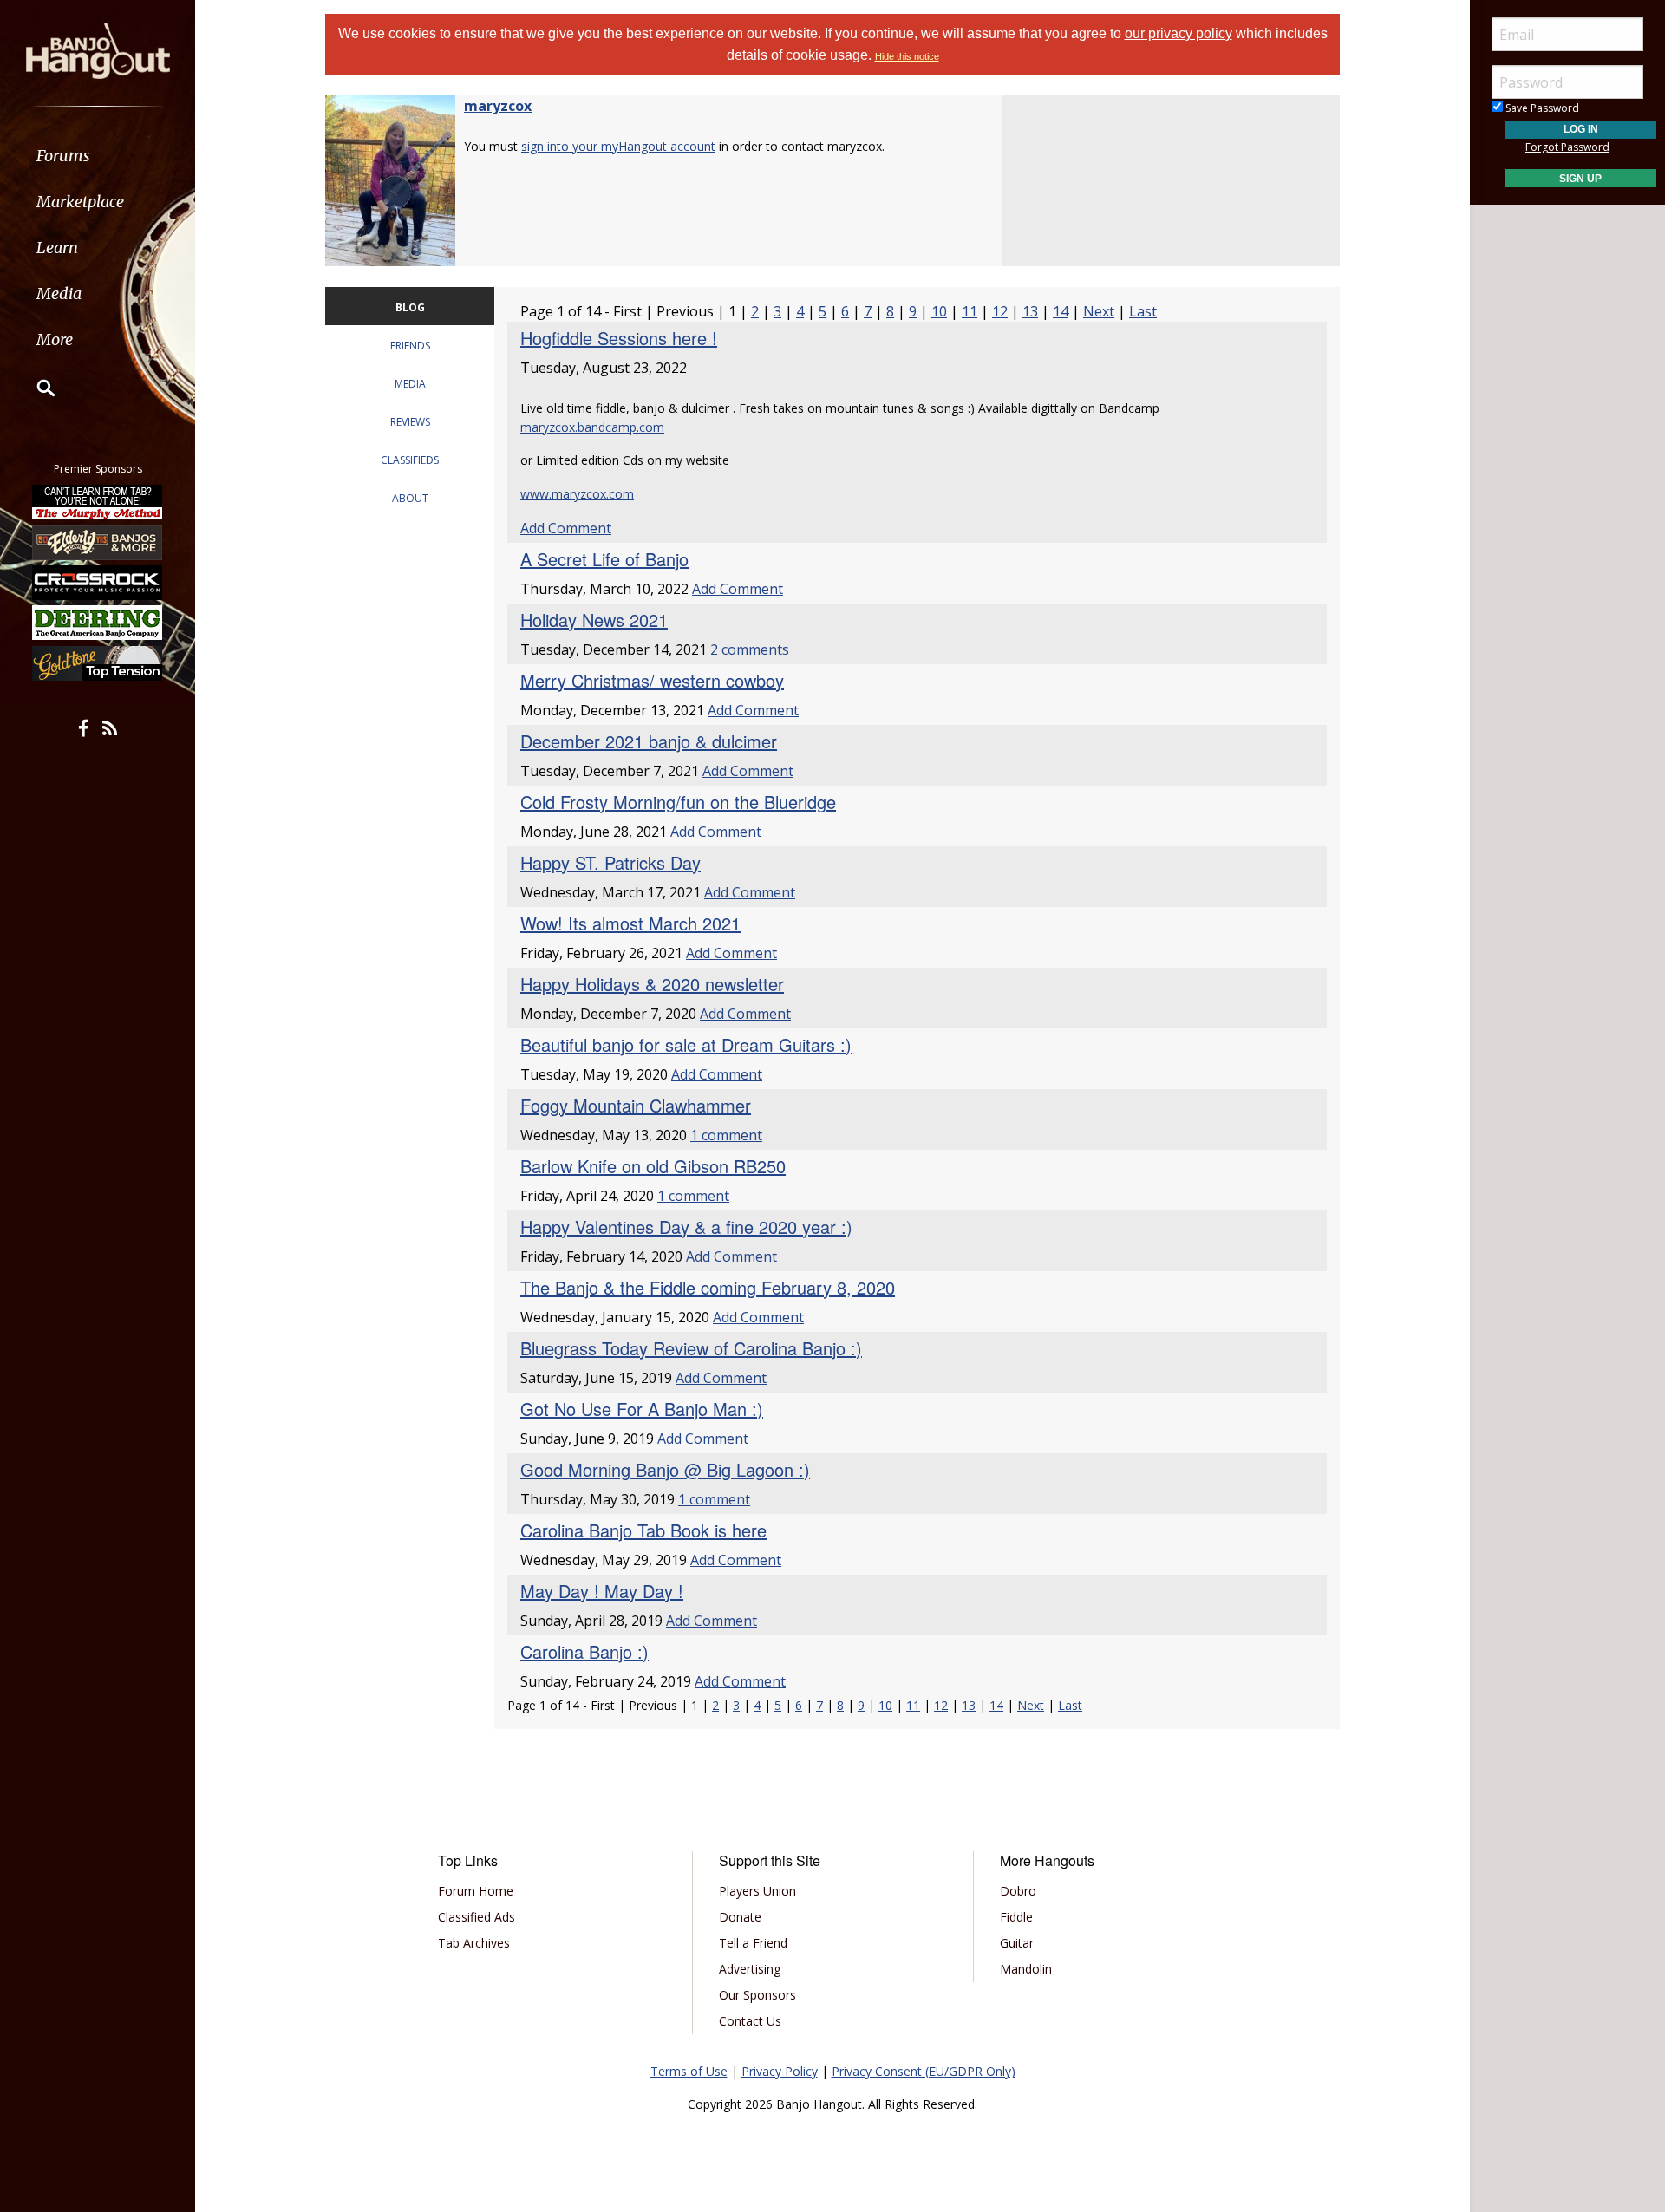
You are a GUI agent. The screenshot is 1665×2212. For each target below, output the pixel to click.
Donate (740, 1917)
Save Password (1541, 108)
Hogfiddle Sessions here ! (619, 338)
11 (970, 311)
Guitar (1017, 1943)
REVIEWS (410, 422)
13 (1030, 311)
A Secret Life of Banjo (604, 559)
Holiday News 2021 (594, 620)
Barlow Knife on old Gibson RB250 (653, 1166)
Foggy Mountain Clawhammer (636, 1105)
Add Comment (566, 528)
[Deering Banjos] (98, 623)
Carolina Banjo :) (584, 1651)
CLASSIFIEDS (410, 460)
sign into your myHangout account (618, 146)
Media (59, 294)
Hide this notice (907, 56)
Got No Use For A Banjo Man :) (642, 1409)
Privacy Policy (780, 2071)
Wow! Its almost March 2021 (630, 923)
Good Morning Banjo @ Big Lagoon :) (665, 1469)
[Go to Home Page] (98, 49)
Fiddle (1016, 1917)
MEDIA (410, 384)
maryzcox (498, 106)
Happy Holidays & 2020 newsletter (652, 984)
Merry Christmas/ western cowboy (652, 680)
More (55, 339)
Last (1143, 311)
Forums (63, 156)
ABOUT (410, 498)
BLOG (410, 307)
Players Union (757, 1891)
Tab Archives (474, 1943)
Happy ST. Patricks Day (610, 862)
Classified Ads (477, 1917)
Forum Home (476, 1891)
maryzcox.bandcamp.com (592, 427)
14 (1061, 311)
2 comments (750, 649)
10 (939, 311)
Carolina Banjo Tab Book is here (643, 1530)
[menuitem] (98, 156)
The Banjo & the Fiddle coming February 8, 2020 (708, 1287)
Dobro (1018, 1891)
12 (1000, 311)
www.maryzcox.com (577, 494)
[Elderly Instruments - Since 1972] (98, 542)
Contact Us (750, 2021)
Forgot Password (1567, 147)
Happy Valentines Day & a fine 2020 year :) (686, 1227)
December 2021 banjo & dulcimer (649, 741)
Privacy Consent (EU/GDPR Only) (924, 2071)
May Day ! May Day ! (602, 1591)
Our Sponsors (757, 1995)
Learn (57, 248)
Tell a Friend (753, 1943)
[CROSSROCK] (98, 583)
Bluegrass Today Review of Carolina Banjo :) (691, 1348)
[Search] (35, 388)
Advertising (750, 1969)
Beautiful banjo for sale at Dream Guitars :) (686, 1044)
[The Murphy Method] (98, 502)
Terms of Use (689, 2071)
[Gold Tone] (98, 663)
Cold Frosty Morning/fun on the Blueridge (678, 802)
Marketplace (80, 202)
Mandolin (1026, 1969)
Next (1099, 311)
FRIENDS (410, 346)
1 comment (726, 1135)
